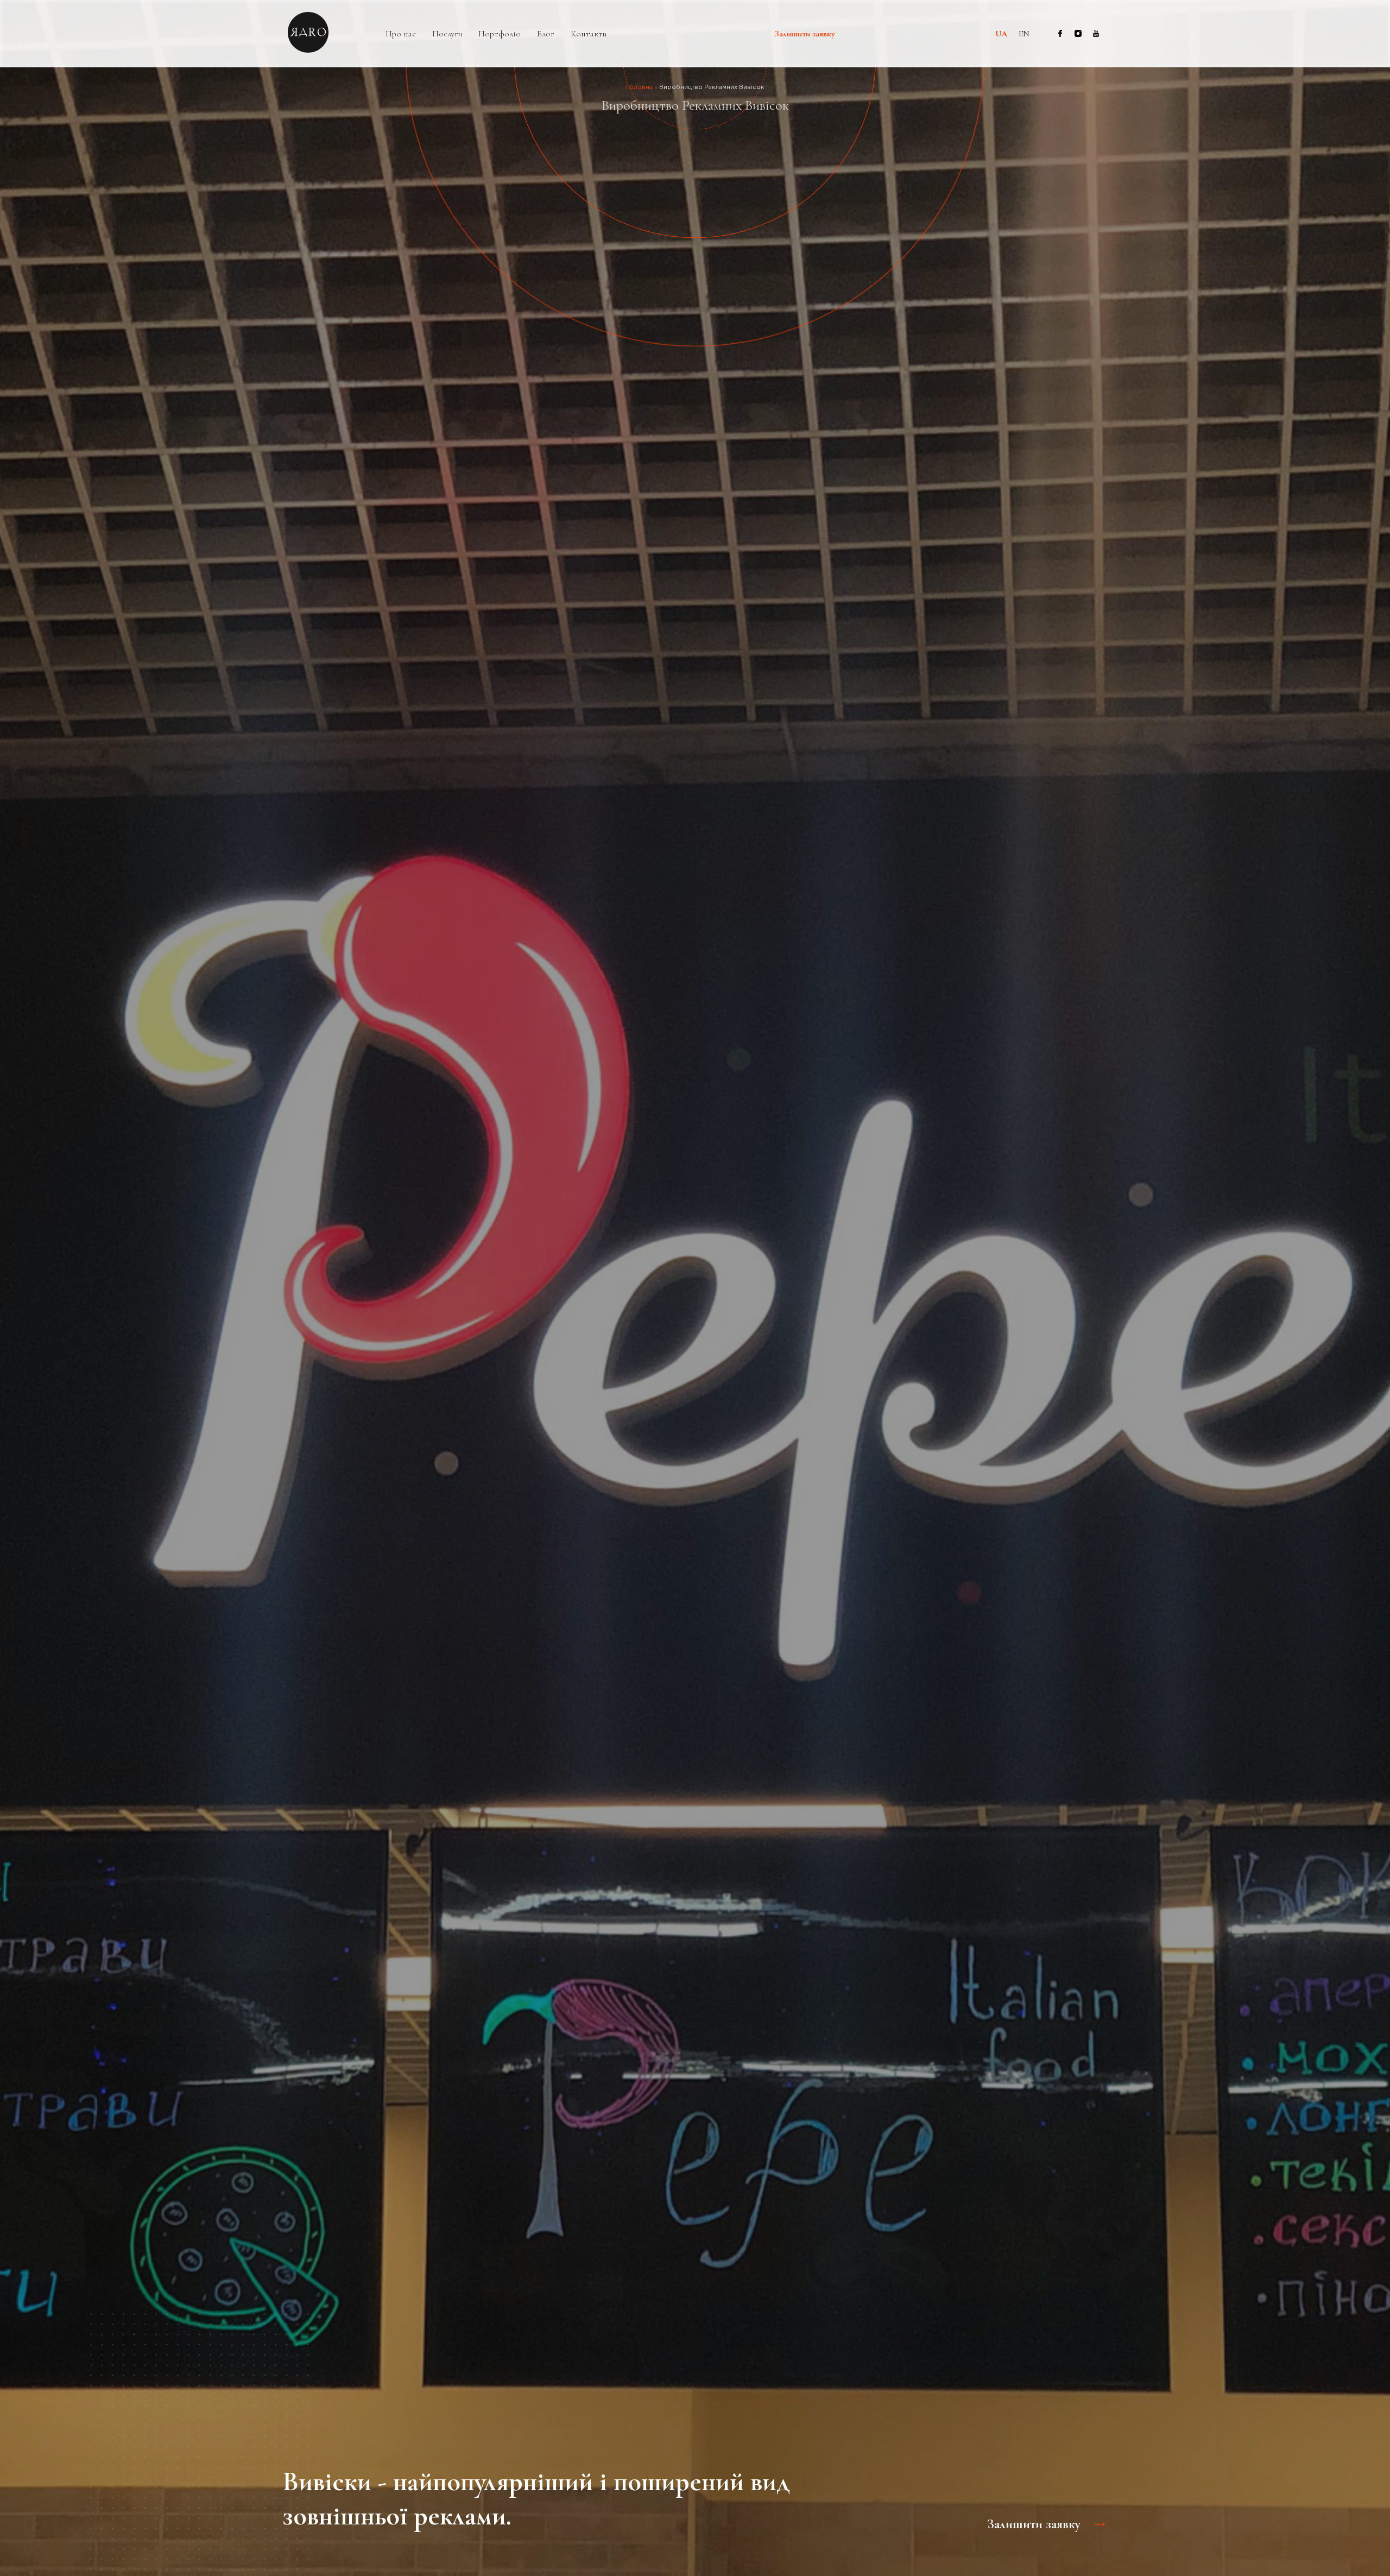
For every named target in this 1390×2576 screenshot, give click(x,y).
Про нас (401, 34)
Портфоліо (500, 34)
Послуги (447, 34)
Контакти (589, 34)
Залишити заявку (805, 34)
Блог (546, 34)
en (1024, 34)
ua (1001, 34)
